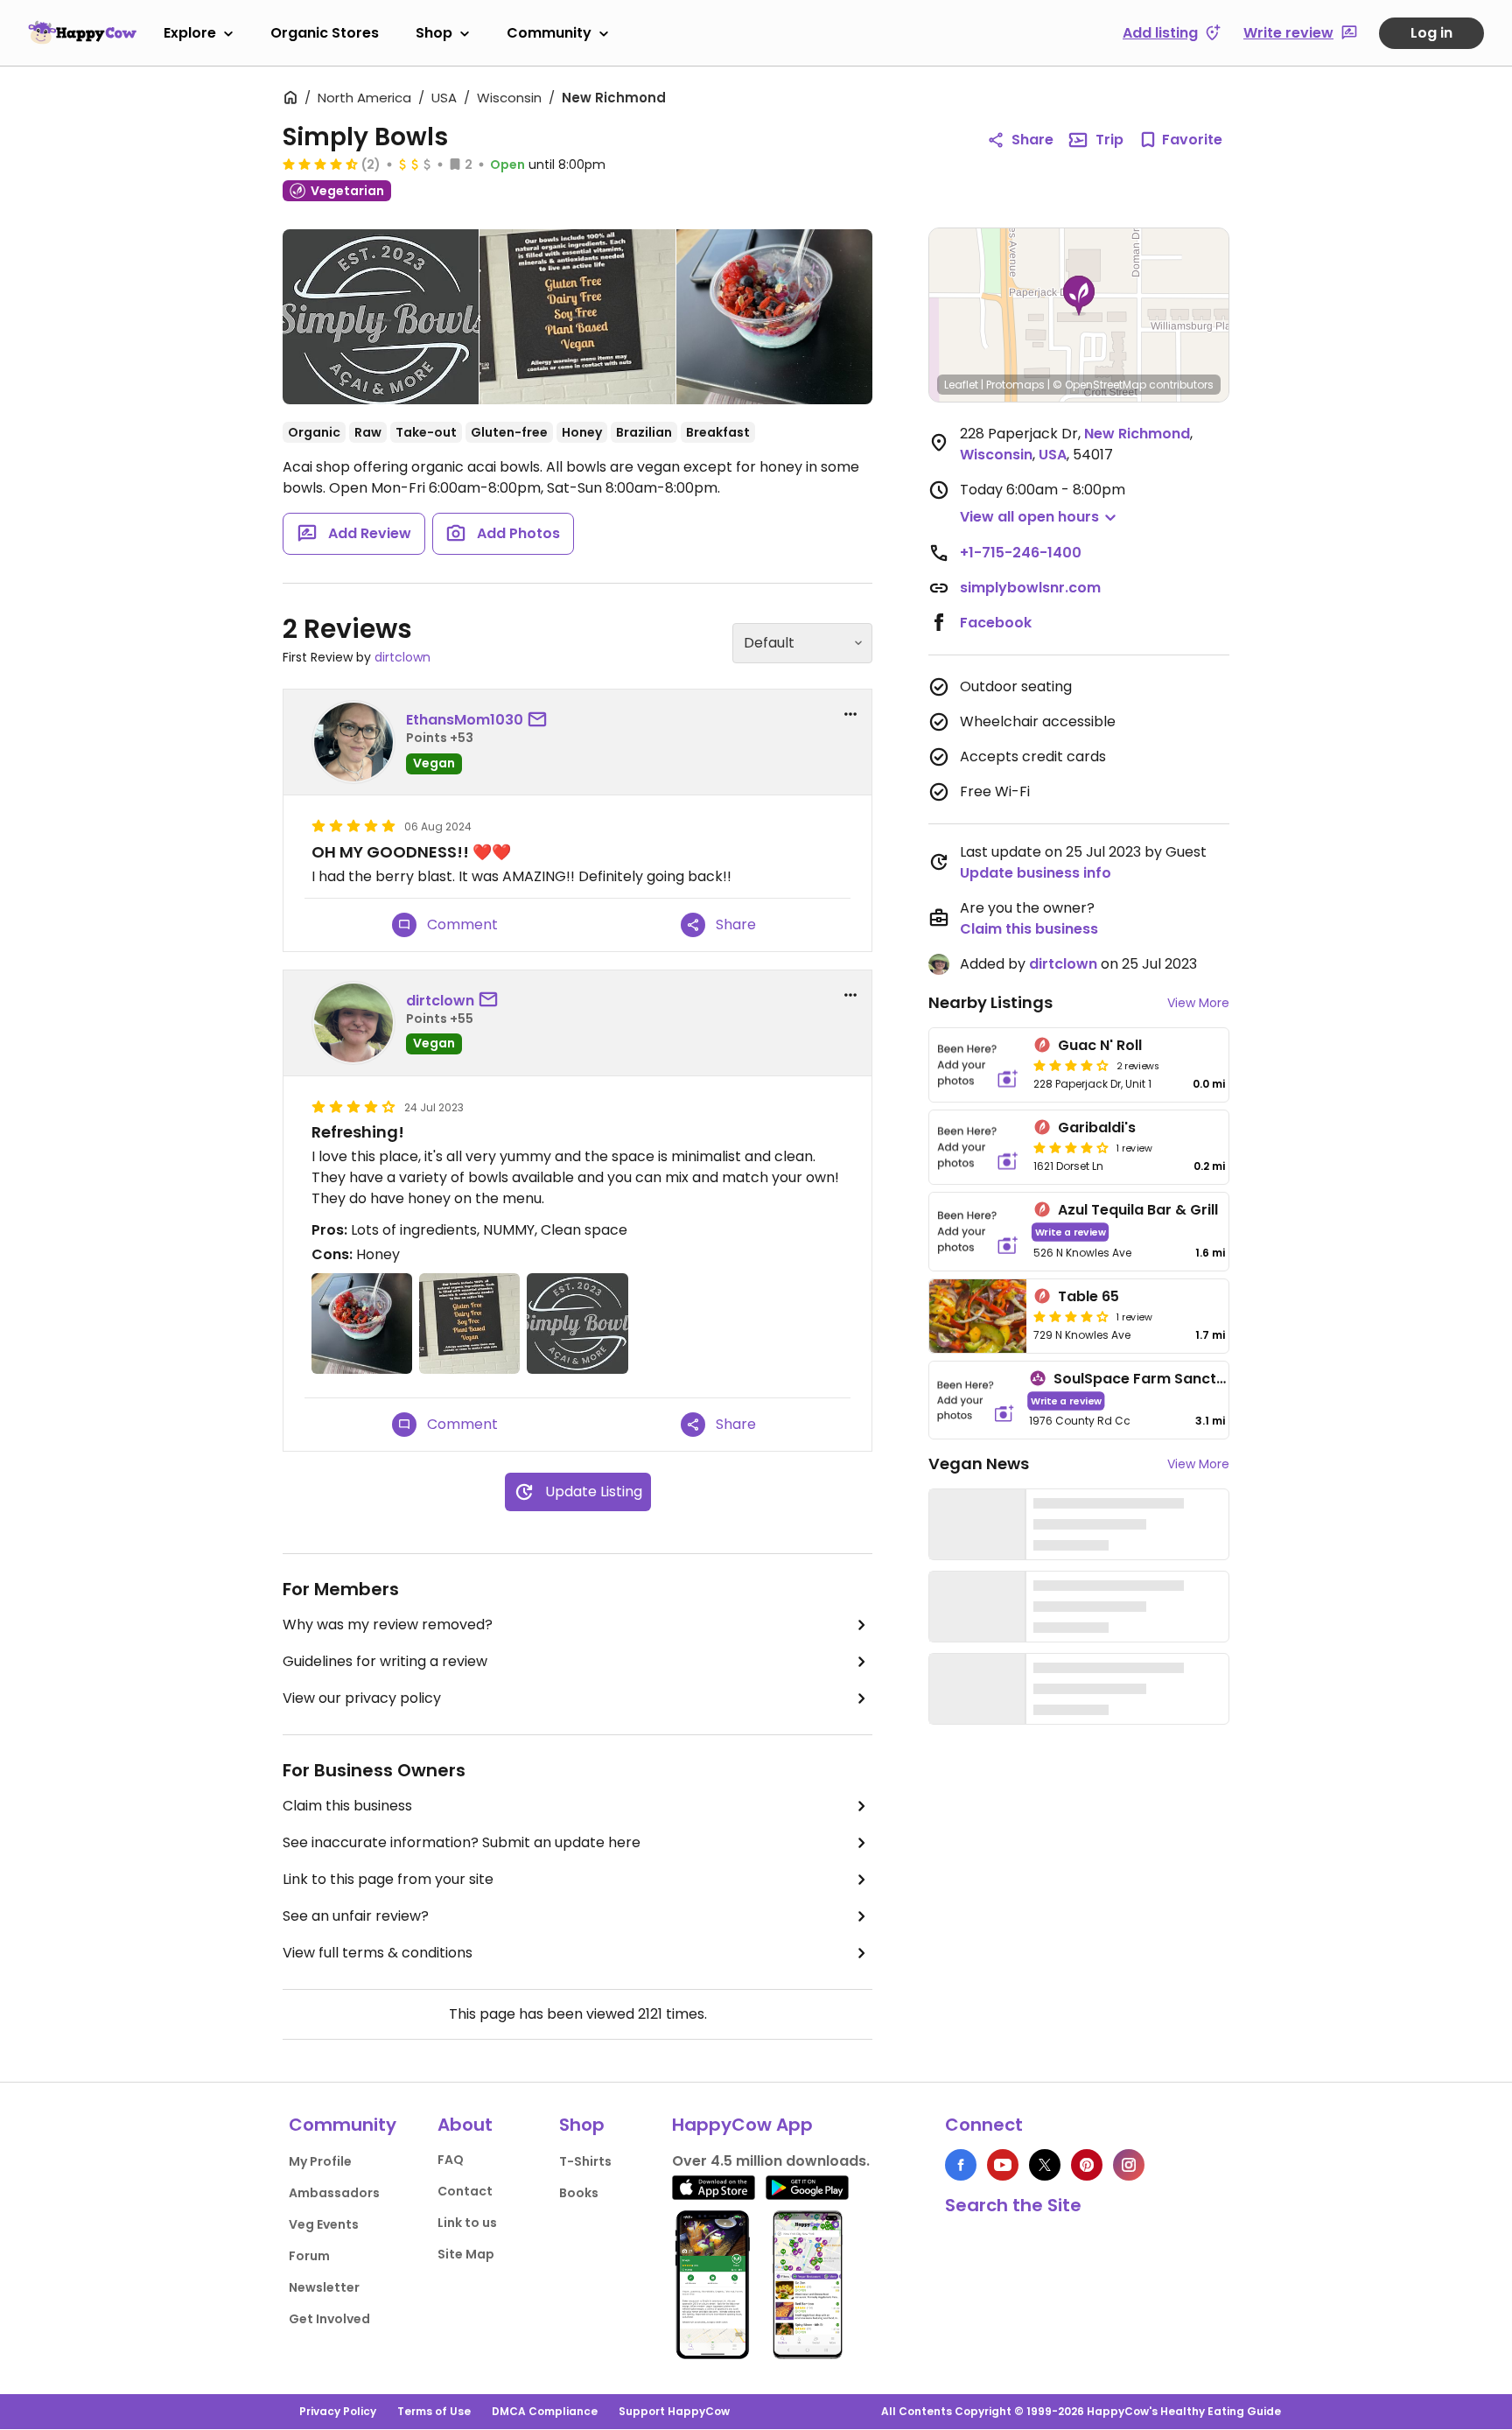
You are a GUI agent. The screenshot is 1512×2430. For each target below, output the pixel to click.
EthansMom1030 (465, 720)
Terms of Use (434, 2411)
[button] (1079, 296)
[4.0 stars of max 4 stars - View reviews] (1071, 1065)
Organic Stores (325, 33)
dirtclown (402, 657)
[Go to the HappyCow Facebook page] (961, 2165)
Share (1032, 140)
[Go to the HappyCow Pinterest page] (1087, 2165)
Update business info (1036, 873)
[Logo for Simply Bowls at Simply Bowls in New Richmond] (381, 320)
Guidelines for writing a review (385, 1661)
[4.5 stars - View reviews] (320, 164)
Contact (465, 2191)
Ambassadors (334, 2193)
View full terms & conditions (378, 1953)
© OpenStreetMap (1099, 385)
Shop (434, 33)
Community (549, 33)
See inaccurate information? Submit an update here (462, 1842)
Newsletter (324, 2287)
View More (1198, 1003)
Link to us (467, 2223)
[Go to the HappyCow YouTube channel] (1003, 2165)
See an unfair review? (356, 1916)
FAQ (451, 2160)
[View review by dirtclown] (353, 1023)
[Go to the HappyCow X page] (1045, 2165)
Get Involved (329, 2319)
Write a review (1071, 1232)
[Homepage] (82, 32)
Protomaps (1015, 385)
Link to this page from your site (388, 1879)
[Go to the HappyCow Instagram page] (1129, 2165)
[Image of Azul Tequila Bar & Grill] (978, 1232)
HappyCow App (742, 2125)
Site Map (466, 2254)
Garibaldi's (1097, 1127)
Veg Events (324, 2224)
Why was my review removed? (388, 1625)
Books (579, 2193)
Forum (309, 2256)
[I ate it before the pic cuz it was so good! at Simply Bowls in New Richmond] (774, 317)
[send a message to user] (541, 720)
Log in (1431, 33)
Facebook (996, 623)
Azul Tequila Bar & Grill (1138, 1210)
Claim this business (347, 1806)
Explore (190, 33)
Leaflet (961, 385)
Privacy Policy (338, 2411)
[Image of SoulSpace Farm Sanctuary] (976, 1401)
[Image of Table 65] (978, 1316)
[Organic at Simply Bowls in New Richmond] (577, 317)
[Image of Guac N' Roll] (978, 1065)
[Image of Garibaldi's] (978, 1147)
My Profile (320, 2161)
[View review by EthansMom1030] (353, 742)
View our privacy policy (362, 1698)
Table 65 (1088, 1296)
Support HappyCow (674, 2411)
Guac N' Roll (1100, 1045)
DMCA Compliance (545, 2411)
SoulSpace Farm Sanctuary (1151, 1379)
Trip (1109, 140)
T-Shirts (585, 2161)
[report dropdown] (850, 714)
